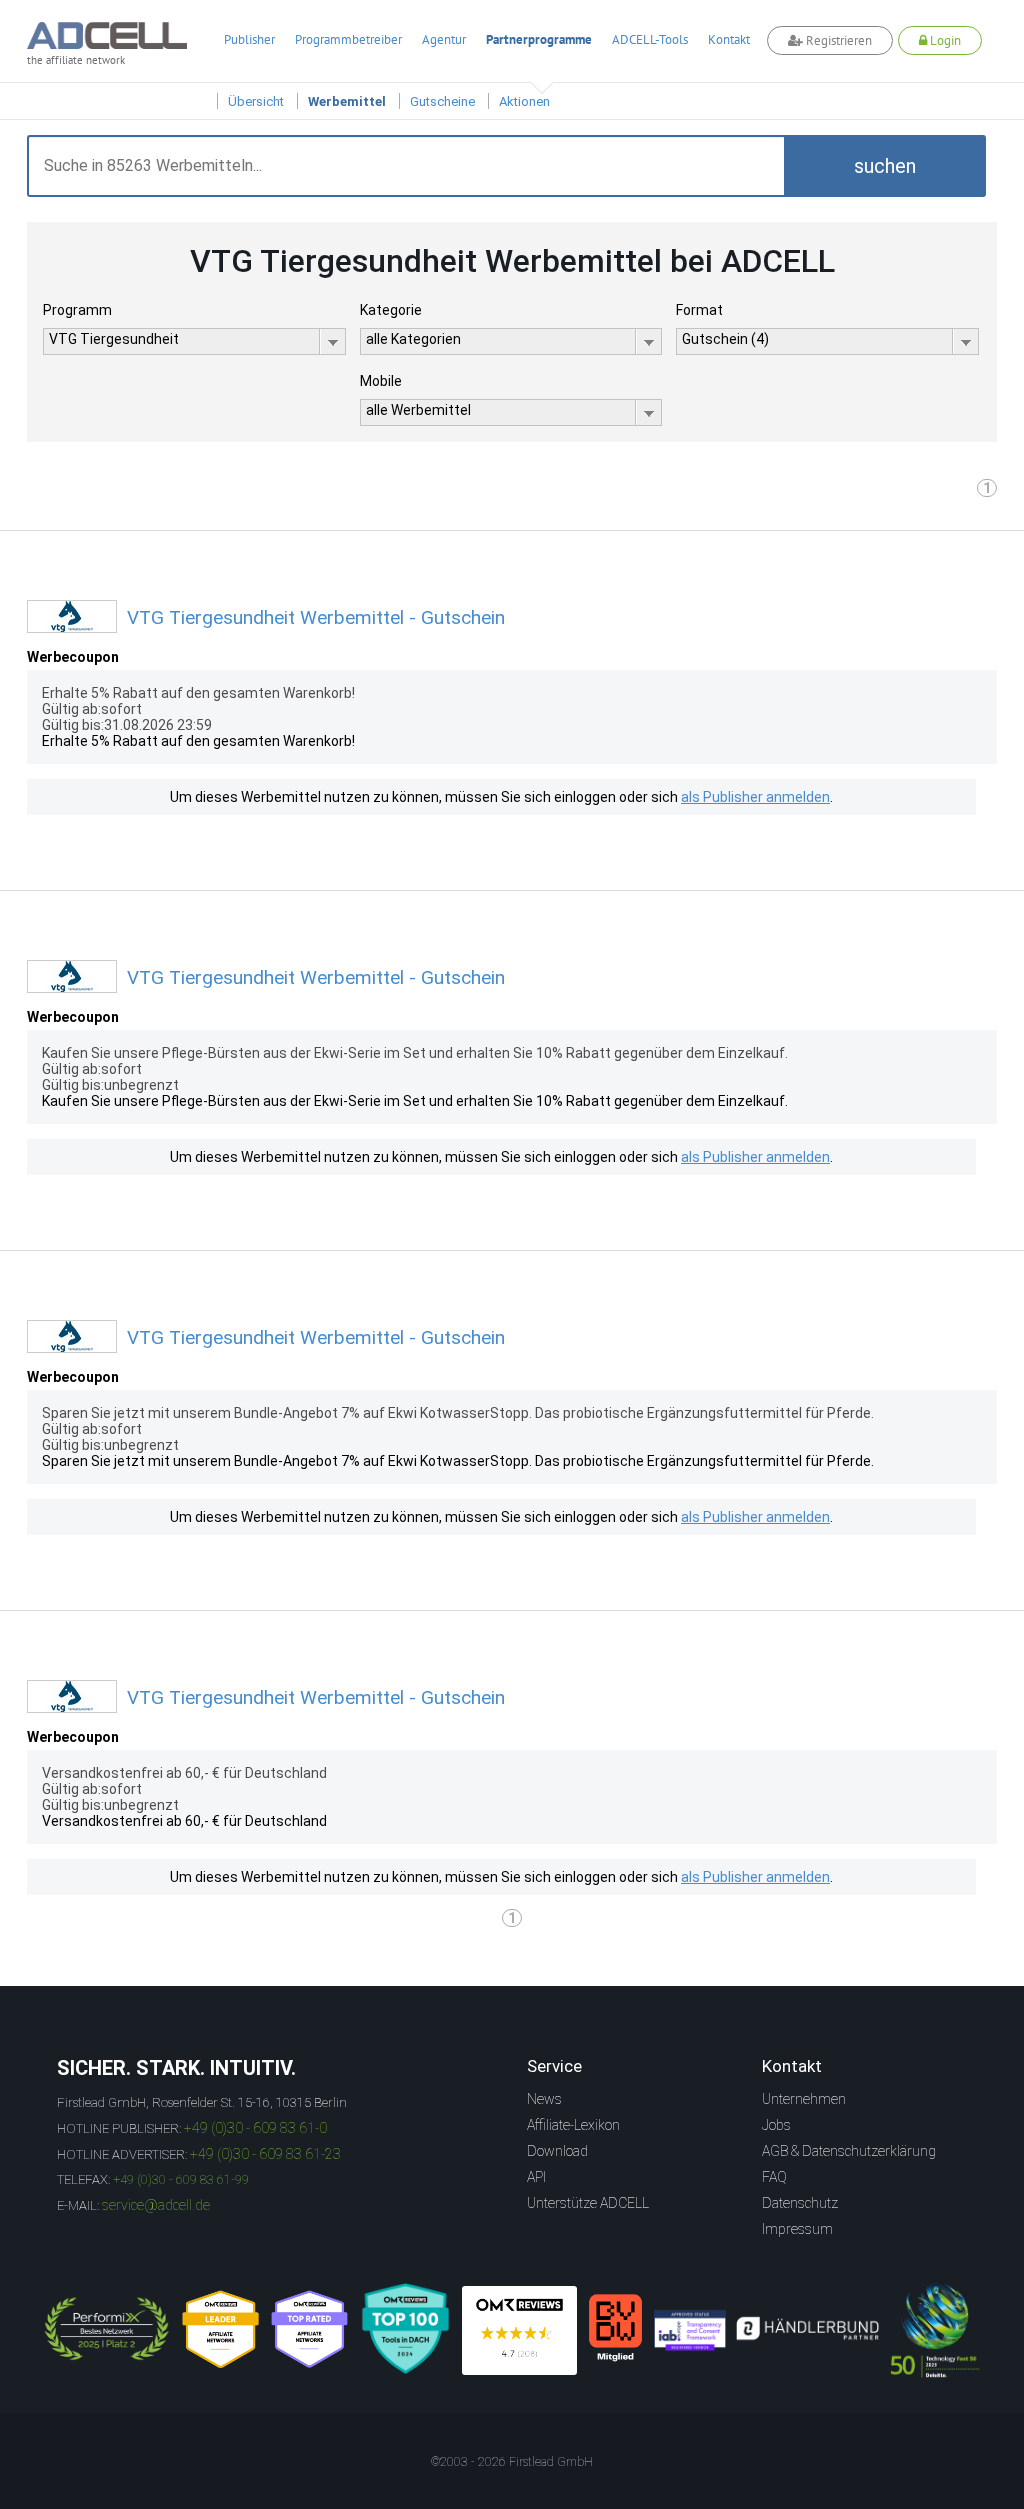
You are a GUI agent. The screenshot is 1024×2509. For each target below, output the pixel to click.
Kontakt (729, 39)
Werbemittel (347, 101)
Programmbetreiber (348, 39)
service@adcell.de (156, 2205)
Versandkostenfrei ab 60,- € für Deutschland (184, 1821)
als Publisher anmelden (755, 797)
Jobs (776, 2125)
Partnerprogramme (539, 39)
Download (557, 2151)
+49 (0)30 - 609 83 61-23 (265, 2154)
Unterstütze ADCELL (588, 2203)
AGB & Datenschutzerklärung (849, 2151)
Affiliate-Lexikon (573, 2125)
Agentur (444, 39)
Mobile (381, 381)
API (536, 2177)
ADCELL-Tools (650, 39)
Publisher (249, 39)
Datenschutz (800, 2203)
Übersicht (256, 101)
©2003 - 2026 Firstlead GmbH (512, 2462)
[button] (885, 166)
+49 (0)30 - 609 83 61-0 (255, 2128)
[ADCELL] (519, 2330)
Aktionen (524, 101)
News (544, 2099)
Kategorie (391, 310)
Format (699, 310)
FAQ (774, 2177)
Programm (77, 310)
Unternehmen (804, 2099)
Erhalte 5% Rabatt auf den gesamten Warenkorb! (198, 741)
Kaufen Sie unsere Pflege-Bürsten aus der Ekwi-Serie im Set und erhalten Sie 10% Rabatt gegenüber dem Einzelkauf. (415, 1101)
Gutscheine (442, 101)
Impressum (797, 2229)
